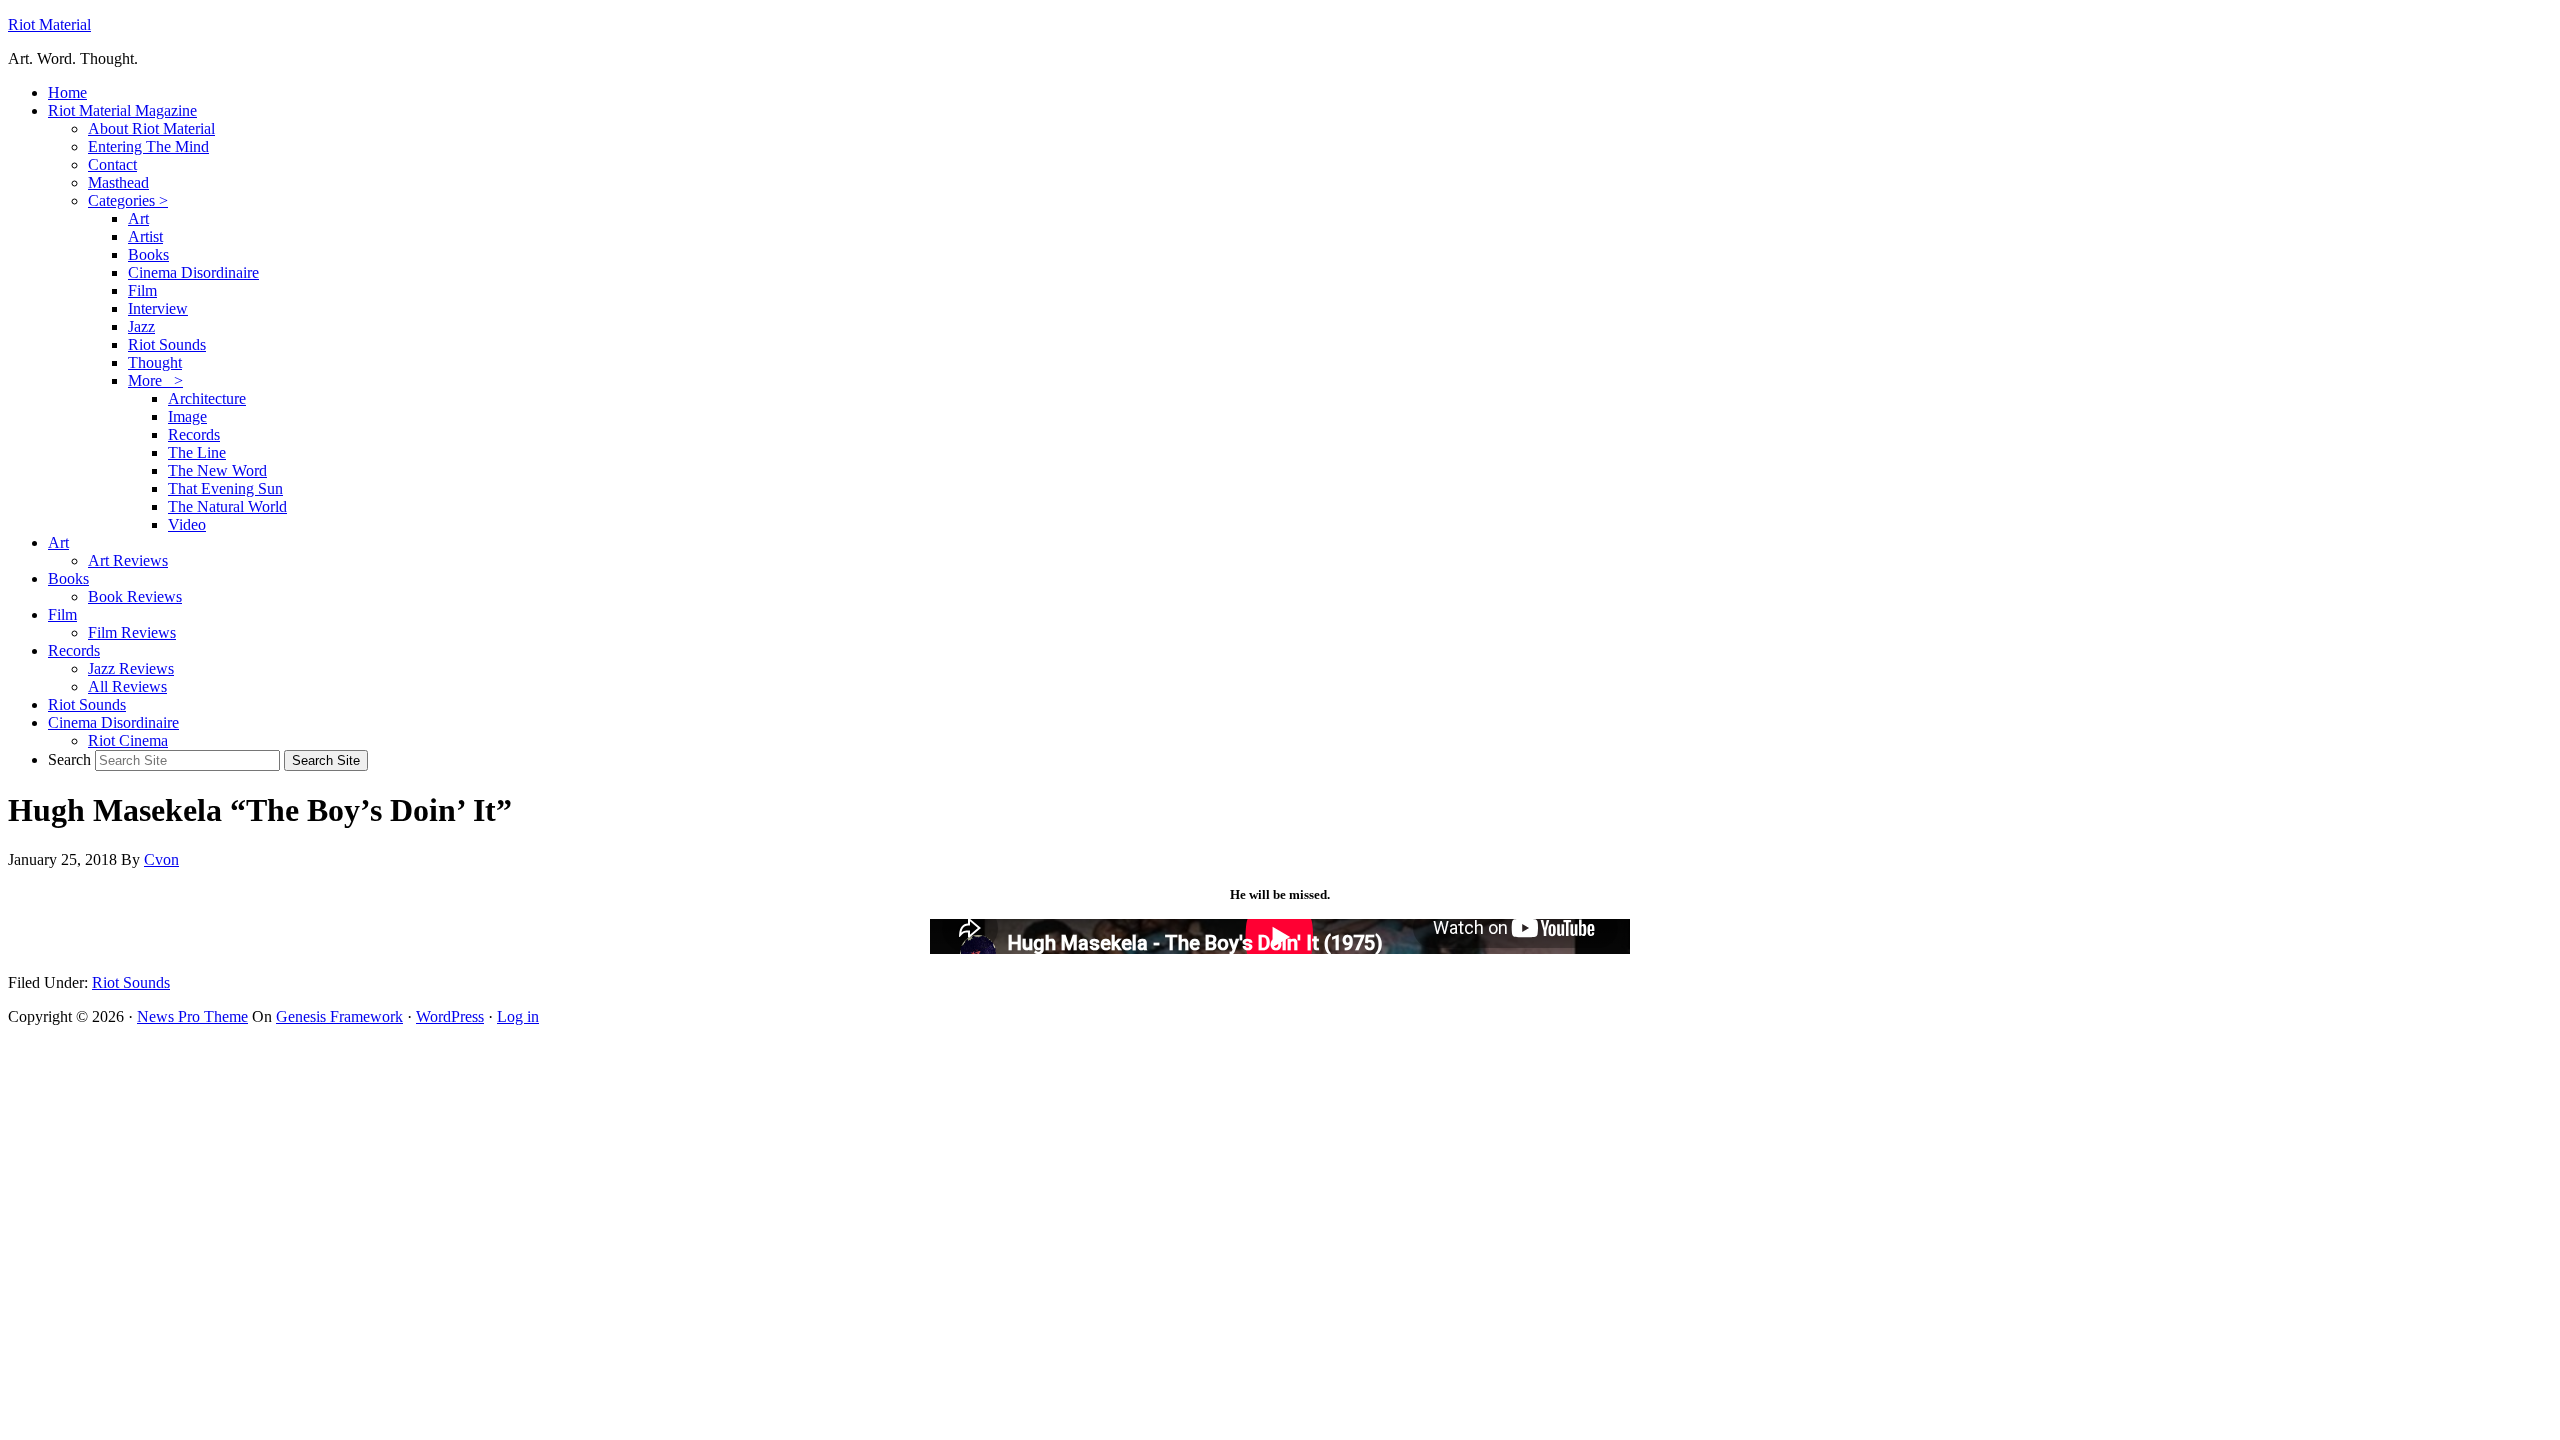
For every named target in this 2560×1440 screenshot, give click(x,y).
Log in (518, 1016)
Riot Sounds (131, 982)
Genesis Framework (339, 1016)
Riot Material (49, 24)
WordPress (450, 1016)
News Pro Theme (192, 1016)
